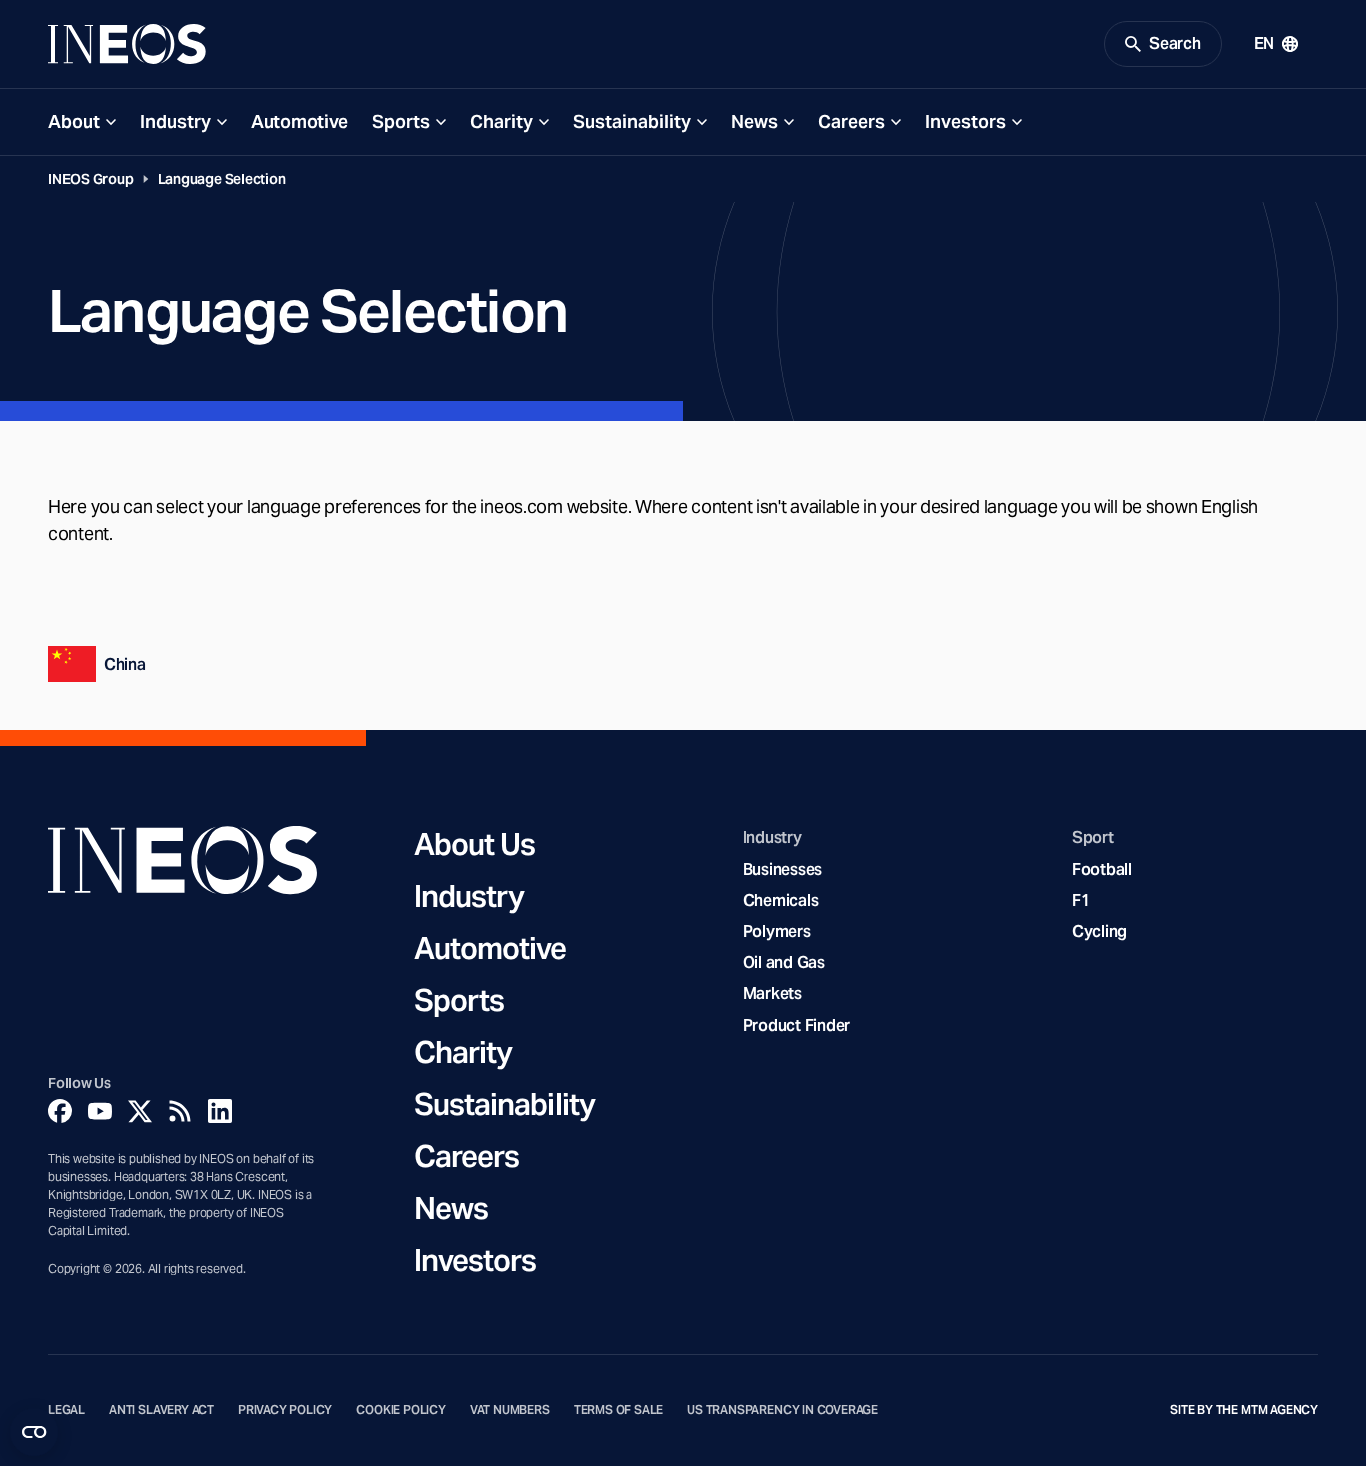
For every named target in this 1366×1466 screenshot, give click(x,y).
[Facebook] (60, 1111)
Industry (175, 121)
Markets (772, 993)
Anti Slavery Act (161, 1410)
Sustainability (632, 121)
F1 (1081, 900)
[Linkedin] (220, 1111)
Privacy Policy (285, 1410)
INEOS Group (91, 179)
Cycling (1099, 931)
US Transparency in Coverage (782, 1410)
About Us (475, 844)
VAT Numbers (510, 1410)
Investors (965, 121)
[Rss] (180, 1111)
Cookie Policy (401, 1410)
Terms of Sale (619, 1410)
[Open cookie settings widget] (34, 1432)
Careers (851, 121)
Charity (501, 121)
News (754, 121)
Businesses (782, 869)
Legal (66, 1410)
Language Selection (222, 179)
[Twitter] (140, 1111)
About (74, 121)
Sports (401, 121)
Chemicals (781, 900)
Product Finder (796, 1025)
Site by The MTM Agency (1244, 1410)
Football (1102, 869)
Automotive (299, 121)
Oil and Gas (784, 962)
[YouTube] (100, 1111)
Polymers (777, 931)
